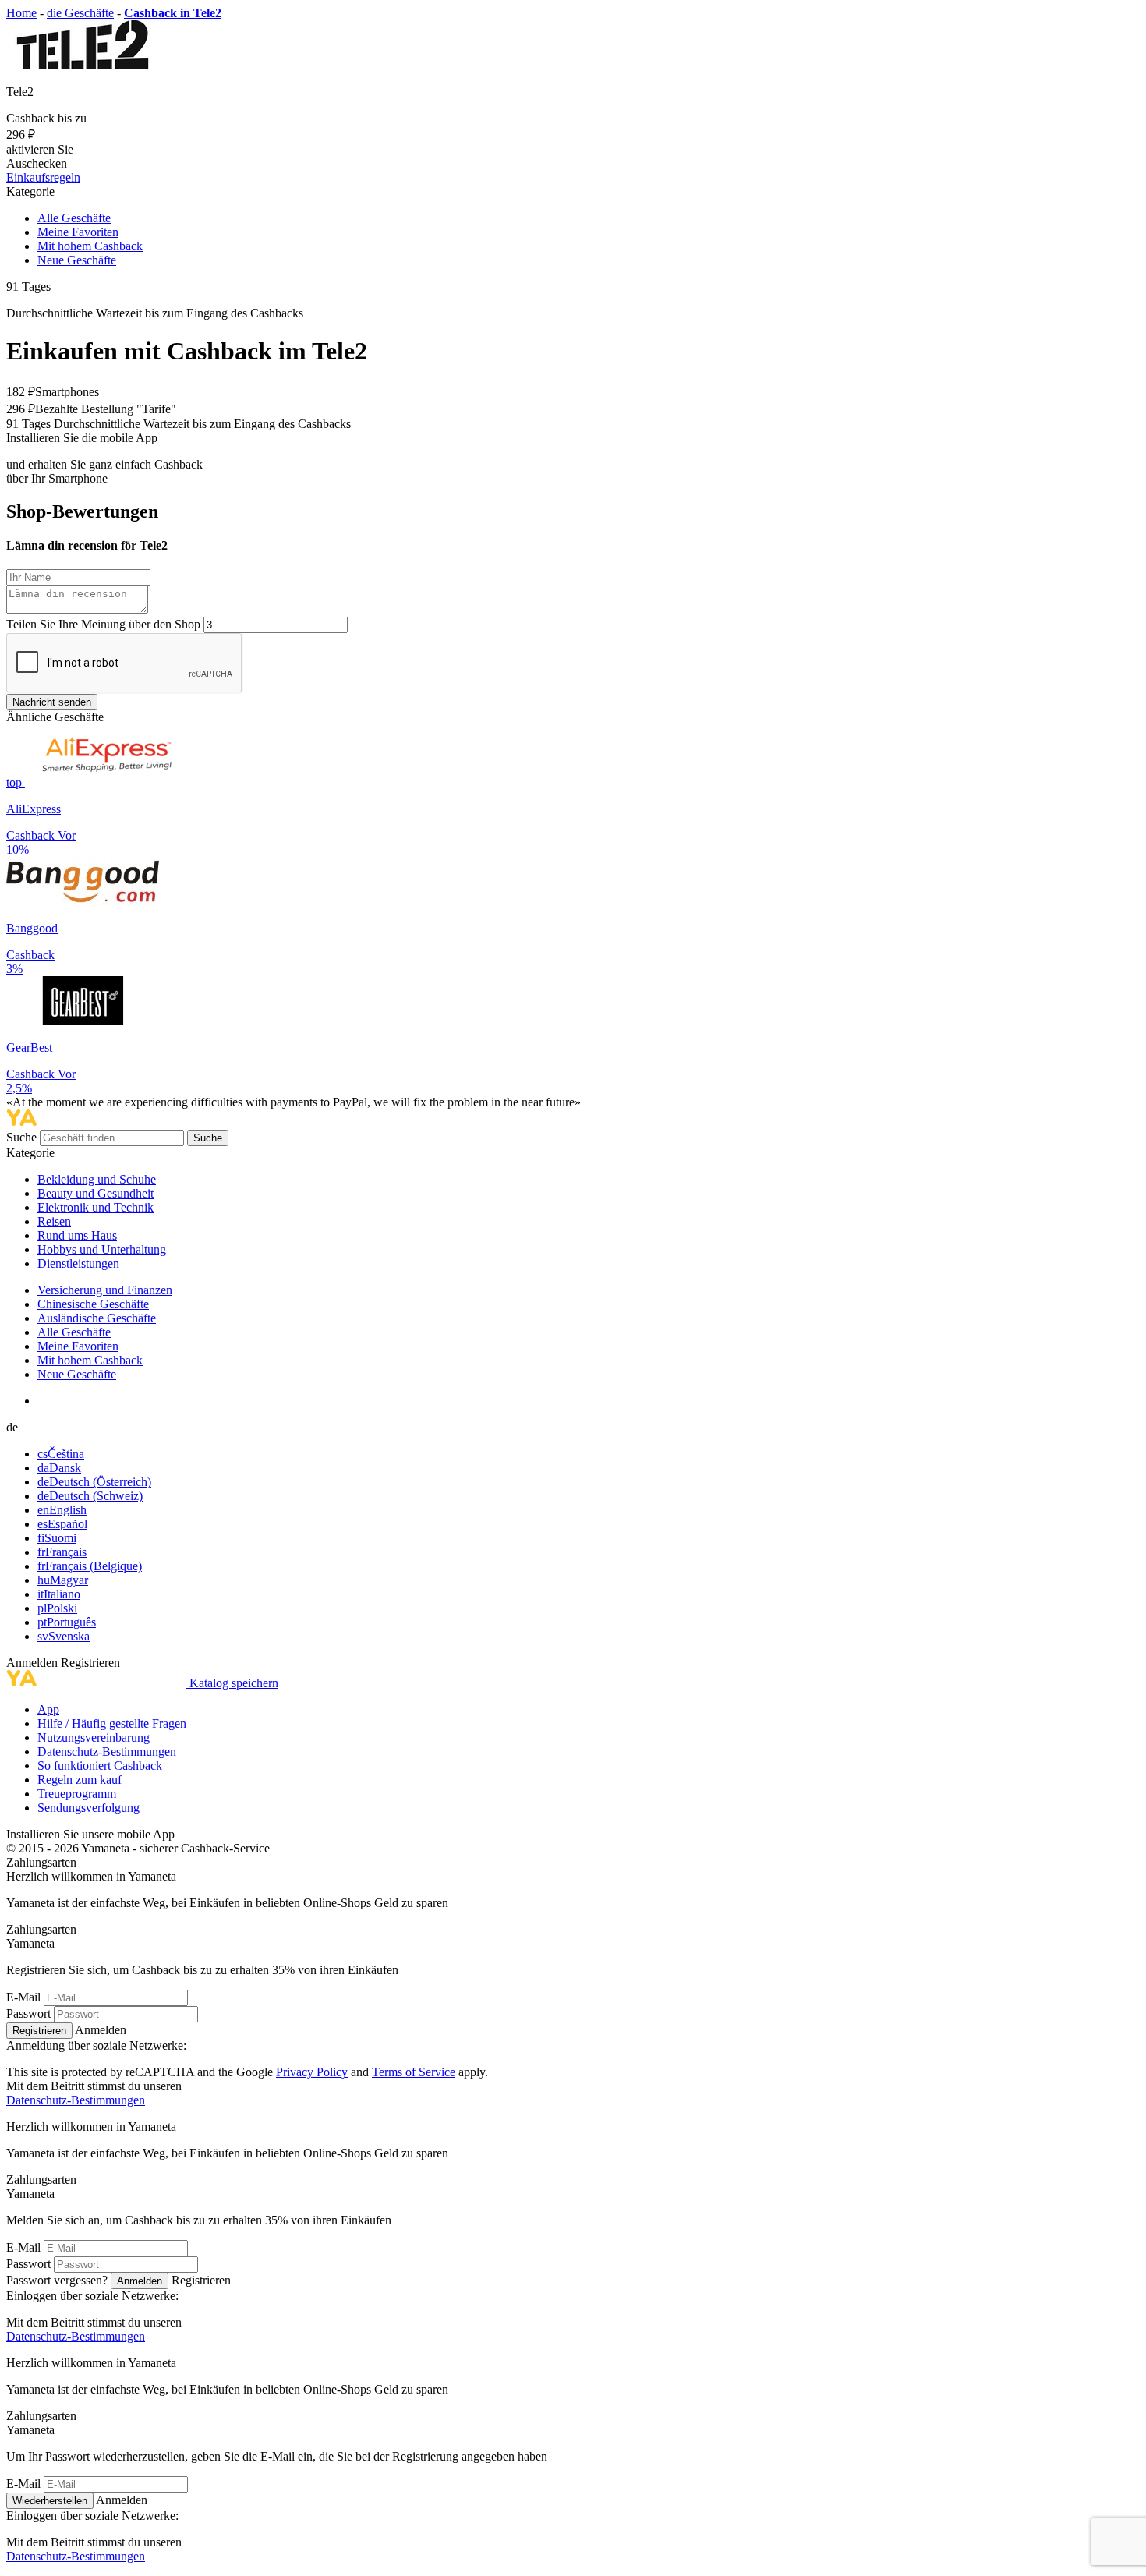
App (48, 1709)
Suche (23, 1137)
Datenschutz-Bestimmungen (107, 1752)
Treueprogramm (77, 1794)
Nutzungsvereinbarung (94, 1737)
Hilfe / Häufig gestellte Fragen (112, 1723)
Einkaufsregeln (43, 177)
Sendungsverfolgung (88, 1808)
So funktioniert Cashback (100, 1766)
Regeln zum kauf (80, 1780)
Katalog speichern (234, 1683)
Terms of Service (414, 2072)
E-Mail (23, 1997)
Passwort (28, 2013)
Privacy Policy (312, 2072)
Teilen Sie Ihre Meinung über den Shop (103, 624)
